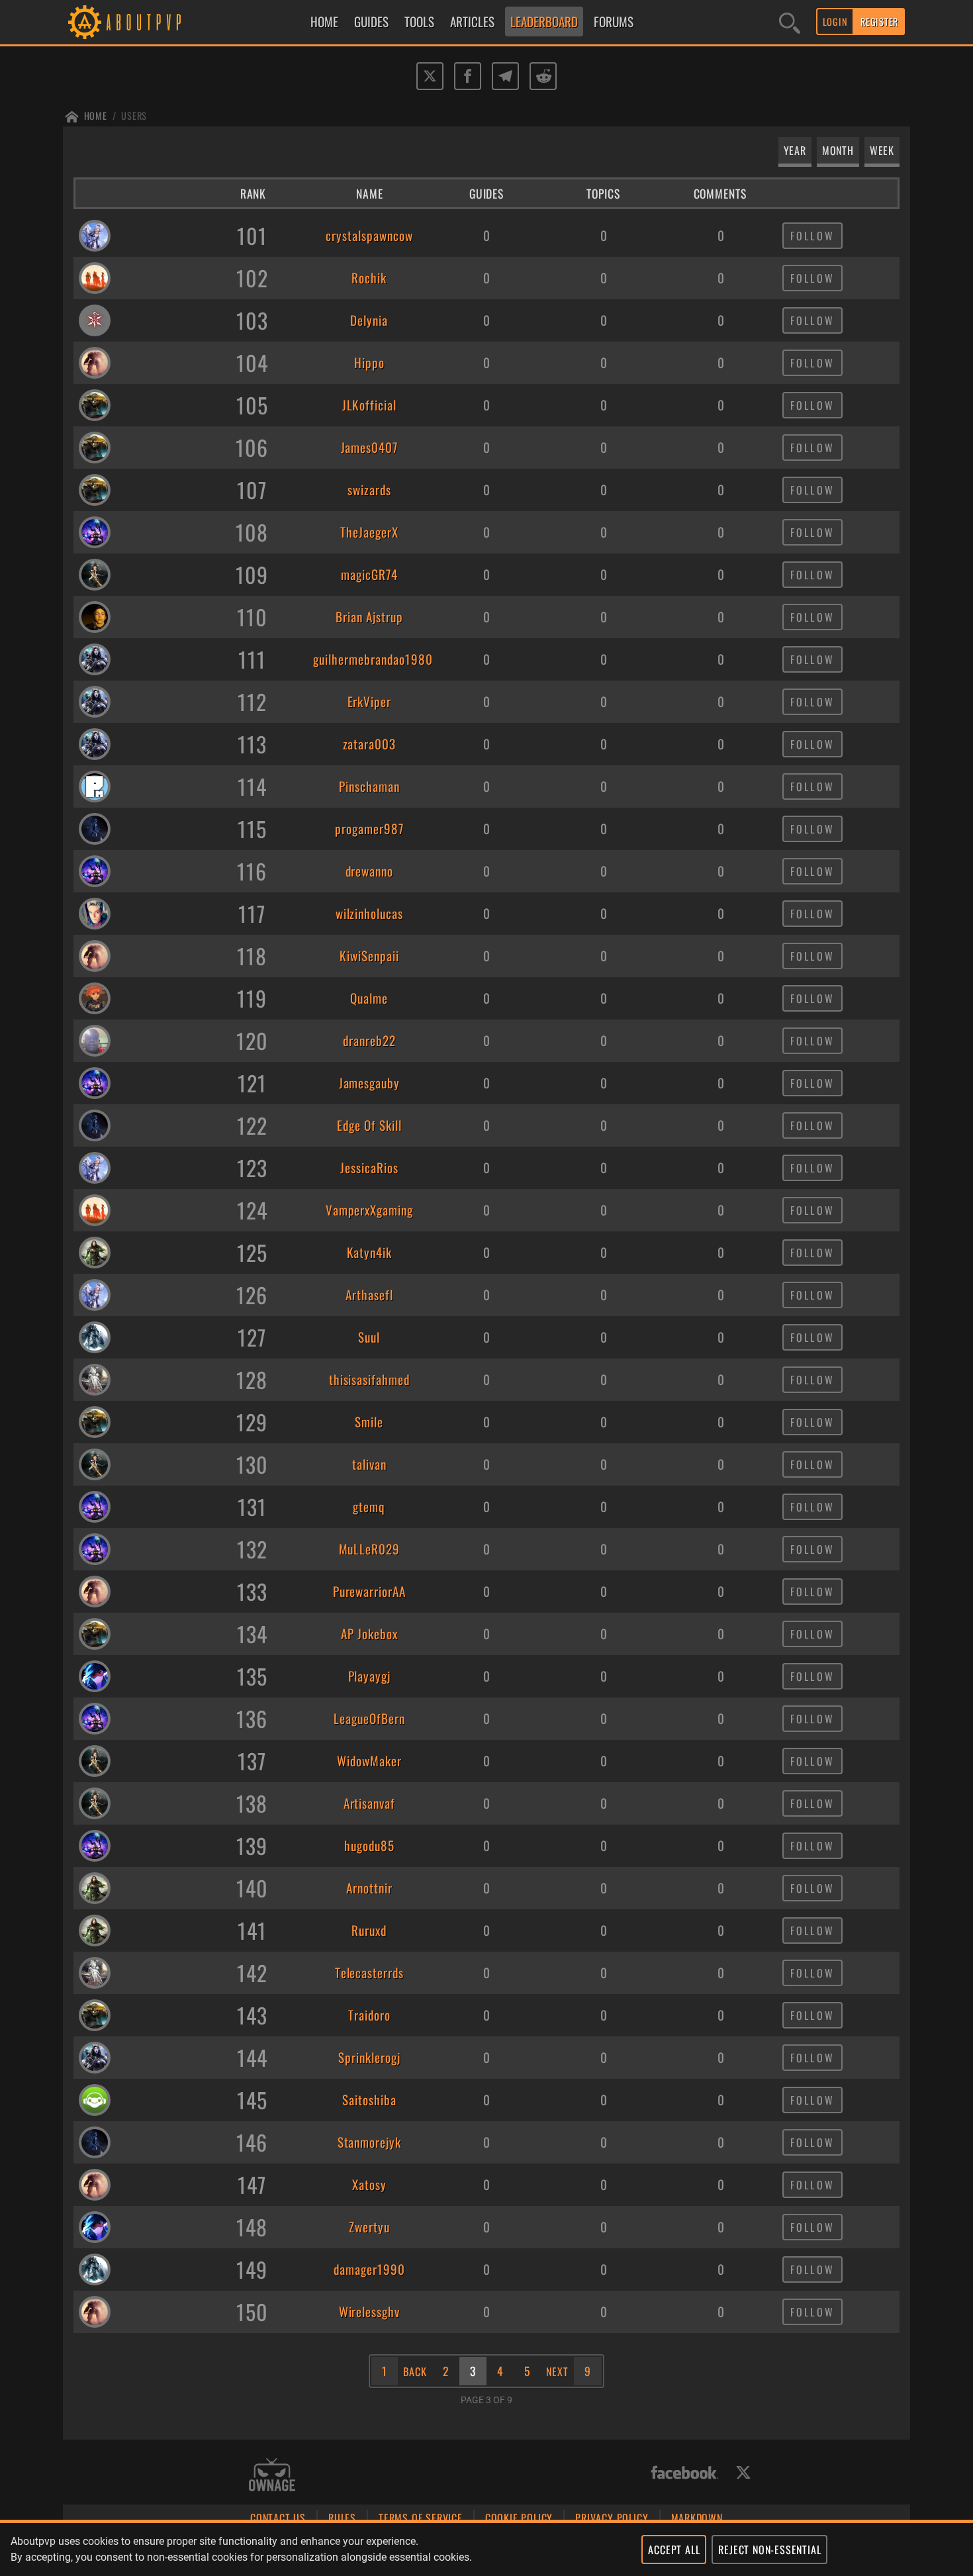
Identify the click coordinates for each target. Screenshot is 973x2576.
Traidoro (369, 2015)
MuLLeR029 (370, 1549)
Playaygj (370, 1676)
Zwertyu (369, 2227)
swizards (369, 490)
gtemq (369, 1507)
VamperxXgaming (369, 1210)
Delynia (369, 320)
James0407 (370, 448)
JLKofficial (370, 405)
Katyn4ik (370, 1253)
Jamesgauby (370, 1083)
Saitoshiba (369, 2100)
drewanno (370, 871)
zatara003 (370, 744)
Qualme (369, 998)
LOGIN (835, 22)
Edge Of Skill (369, 1125)
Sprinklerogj (369, 2058)
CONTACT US (278, 2518)
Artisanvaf (370, 1803)
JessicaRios (369, 1168)
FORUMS (614, 22)
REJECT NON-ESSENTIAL (769, 2550)
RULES (342, 2518)
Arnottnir (369, 1888)
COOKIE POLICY (519, 2518)
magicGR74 (369, 575)
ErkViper (370, 702)
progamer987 (369, 829)
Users (134, 116)
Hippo (369, 363)
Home (96, 116)
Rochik (369, 278)
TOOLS (419, 22)
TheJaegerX (369, 532)
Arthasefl (369, 1295)
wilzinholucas (369, 914)
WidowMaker (369, 1761)
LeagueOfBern (369, 1719)
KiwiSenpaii (369, 956)
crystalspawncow (369, 236)
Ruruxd (369, 1931)
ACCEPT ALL (674, 2550)
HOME (324, 22)
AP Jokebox (369, 1634)
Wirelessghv (370, 2312)
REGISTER (879, 22)
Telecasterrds (369, 1973)
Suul (369, 1337)
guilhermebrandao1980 (369, 659)
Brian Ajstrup (369, 617)
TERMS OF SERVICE (421, 2518)
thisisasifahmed (369, 1380)
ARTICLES (472, 22)
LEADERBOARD (544, 22)
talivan (369, 1464)
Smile (369, 1422)
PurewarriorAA (369, 1592)
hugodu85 (369, 1846)
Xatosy (369, 2185)
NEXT (557, 2371)
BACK (415, 2371)
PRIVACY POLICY (612, 2518)
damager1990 (369, 2269)
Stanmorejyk (370, 2142)
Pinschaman (369, 787)
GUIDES (371, 22)
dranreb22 (369, 1041)
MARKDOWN (697, 2518)
